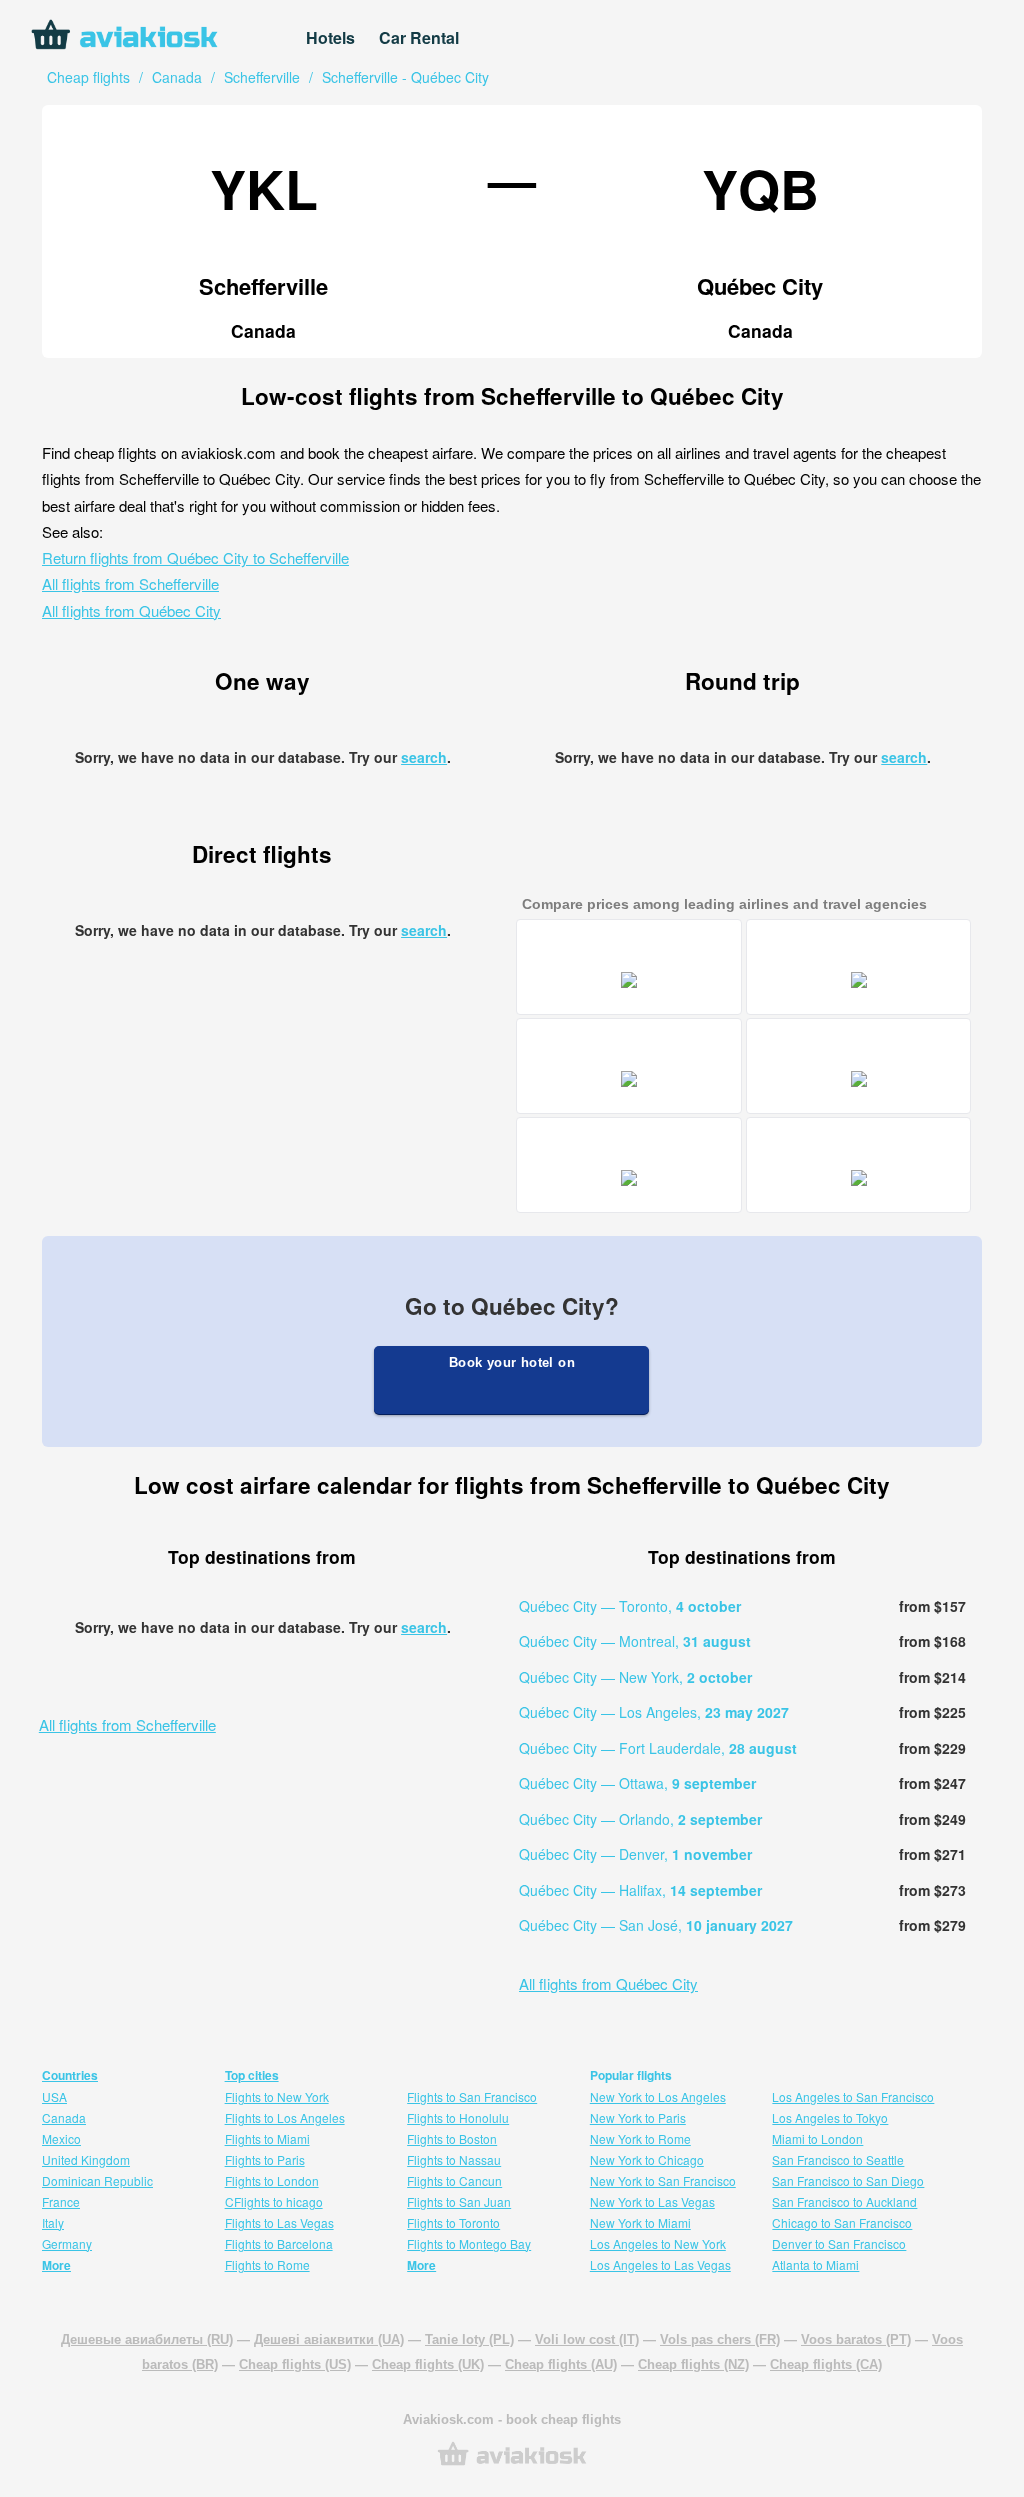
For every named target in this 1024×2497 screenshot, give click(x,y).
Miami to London (817, 2138)
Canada (64, 2117)
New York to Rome (640, 2138)
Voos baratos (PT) (856, 2339)
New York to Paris (638, 2117)
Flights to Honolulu (458, 2117)
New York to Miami (640, 2222)
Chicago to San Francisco (842, 2222)
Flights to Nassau (454, 2159)
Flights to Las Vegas (279, 2222)
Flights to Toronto (453, 2222)
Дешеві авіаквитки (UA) (329, 2339)
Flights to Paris (265, 2159)
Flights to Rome (267, 2264)
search (424, 757)
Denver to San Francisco (839, 2243)
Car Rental (419, 37)
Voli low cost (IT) (587, 2339)
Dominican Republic (97, 2180)
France (61, 2201)
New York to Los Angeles (658, 2096)
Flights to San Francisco (472, 2096)
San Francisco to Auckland (844, 2201)
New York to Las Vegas (652, 2201)
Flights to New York (277, 2096)
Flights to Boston (452, 2138)
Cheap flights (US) (295, 2364)
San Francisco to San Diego (848, 2180)
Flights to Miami (267, 2138)
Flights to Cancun (454, 2180)
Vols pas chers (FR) (720, 2339)
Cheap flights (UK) (428, 2364)
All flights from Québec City (131, 610)
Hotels (330, 37)
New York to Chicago (647, 2159)
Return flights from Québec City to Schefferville (195, 557)
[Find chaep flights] (512, 2463)
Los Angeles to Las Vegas (660, 2264)
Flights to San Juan (459, 2201)
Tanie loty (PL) (469, 2339)
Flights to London (272, 2180)
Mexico (61, 2138)
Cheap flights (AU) (561, 2364)
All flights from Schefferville (130, 583)
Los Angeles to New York (658, 2243)
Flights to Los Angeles (285, 2117)
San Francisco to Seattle (838, 2159)
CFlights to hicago (274, 2201)
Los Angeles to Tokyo (830, 2117)
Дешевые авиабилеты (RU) (147, 2339)
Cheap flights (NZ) (693, 2364)
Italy (53, 2222)
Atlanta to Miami (815, 2264)
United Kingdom (86, 2159)
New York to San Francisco (663, 2180)
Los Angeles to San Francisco (853, 2096)
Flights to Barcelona (279, 2243)
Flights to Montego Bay (469, 2243)
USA (54, 2096)
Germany (67, 2243)
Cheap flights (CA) (826, 2364)
